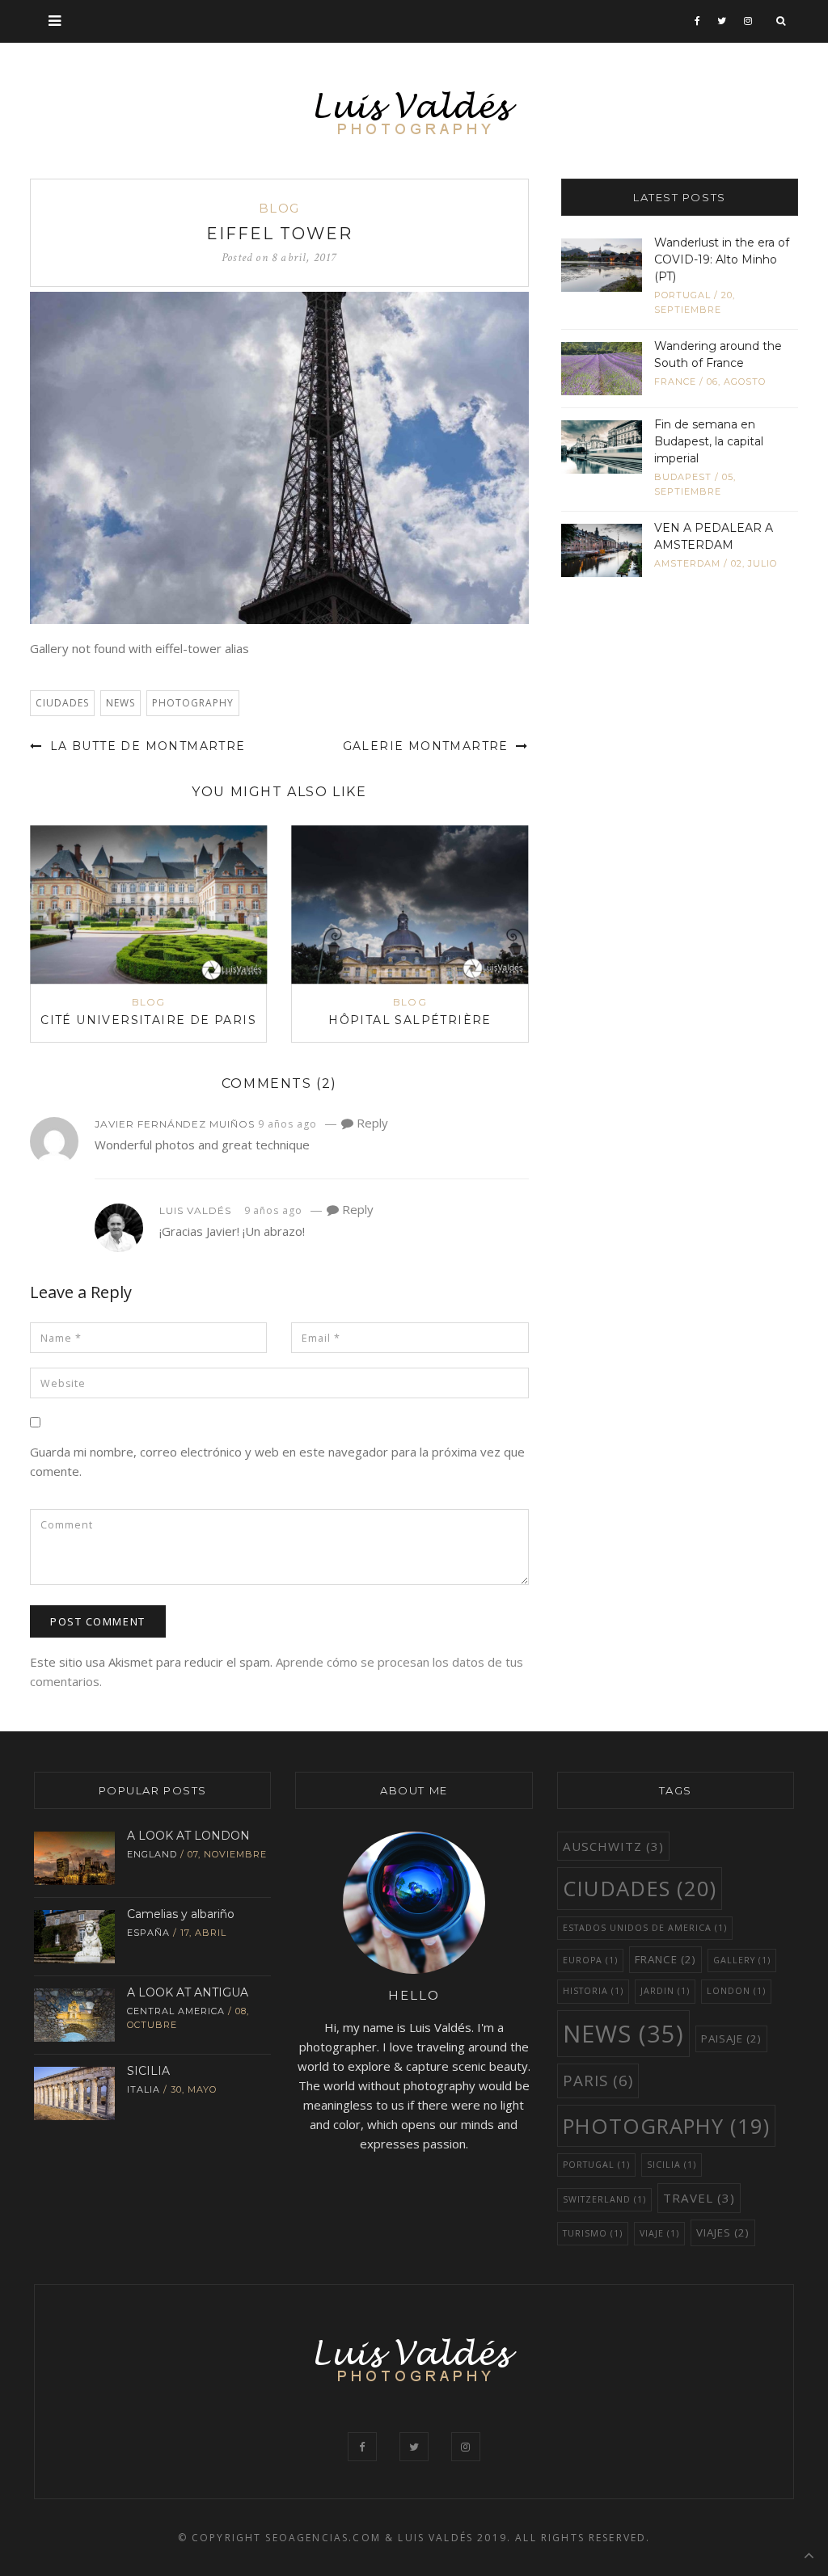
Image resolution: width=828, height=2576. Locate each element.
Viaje (659, 2233)
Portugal (682, 295)
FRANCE (675, 382)
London (736, 1991)
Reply (371, 1123)
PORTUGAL (596, 2165)
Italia (144, 2089)
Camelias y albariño (181, 1914)
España (148, 1933)
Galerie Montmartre (428, 746)
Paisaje (731, 2038)
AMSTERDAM (687, 563)
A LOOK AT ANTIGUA (188, 1992)
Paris (598, 2081)
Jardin (665, 1991)
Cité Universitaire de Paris (148, 1020)
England (152, 1854)
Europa (590, 1960)
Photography (193, 703)
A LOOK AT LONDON (188, 1836)
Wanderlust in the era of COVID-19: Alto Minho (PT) (722, 259)
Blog (279, 208)
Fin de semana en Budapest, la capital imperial (709, 441)
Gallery (742, 1960)
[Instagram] (748, 21)
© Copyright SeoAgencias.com (279, 2538)
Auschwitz (613, 1846)
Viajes (723, 2232)
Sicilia (672, 2165)
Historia (593, 1991)
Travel (699, 2198)
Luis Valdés (195, 1210)
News (120, 703)
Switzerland (604, 2199)
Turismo (593, 2233)
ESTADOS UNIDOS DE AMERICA (645, 1928)
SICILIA (148, 2071)
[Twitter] (722, 21)
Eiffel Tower (279, 234)
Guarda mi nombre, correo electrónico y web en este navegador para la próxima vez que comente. (277, 1461)
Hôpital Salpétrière (410, 1020)
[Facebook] (698, 21)
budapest (683, 477)
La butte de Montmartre (145, 746)
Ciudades (62, 703)
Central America (176, 2011)
